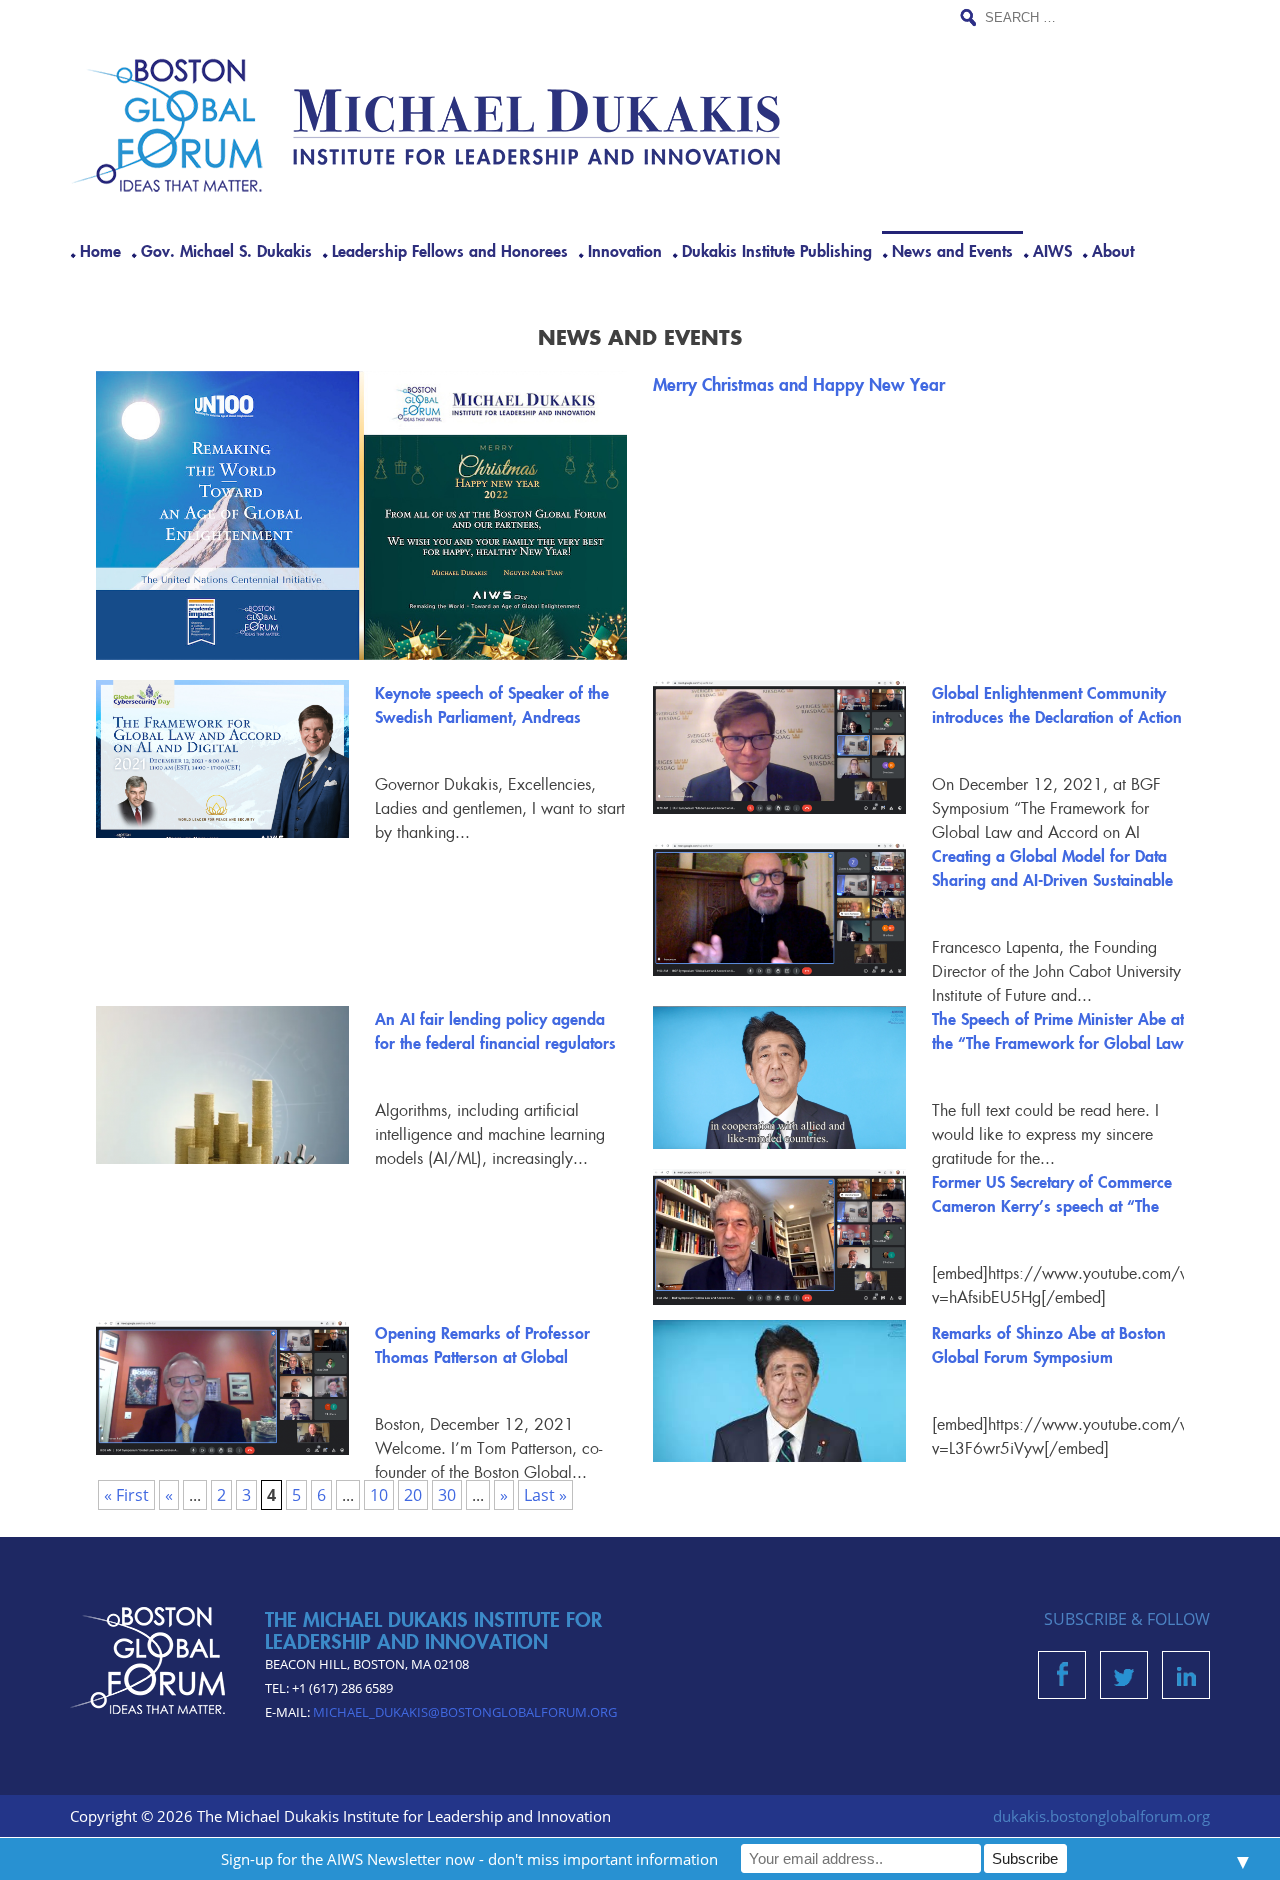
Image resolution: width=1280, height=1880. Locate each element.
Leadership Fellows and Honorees (450, 250)
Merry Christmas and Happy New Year (799, 383)
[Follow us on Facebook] (1062, 1680)
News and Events (952, 250)
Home (100, 250)
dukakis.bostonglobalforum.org (1101, 1816)
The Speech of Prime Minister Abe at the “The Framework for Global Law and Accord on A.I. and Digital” (1058, 1042)
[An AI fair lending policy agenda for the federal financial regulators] (222, 1112)
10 (379, 1495)
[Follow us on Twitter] (1124, 1680)
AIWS (1052, 250)
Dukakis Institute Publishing (777, 250)
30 (447, 1495)
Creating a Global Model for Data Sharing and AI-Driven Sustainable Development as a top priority (1052, 879)
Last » (545, 1495)
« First (126, 1495)
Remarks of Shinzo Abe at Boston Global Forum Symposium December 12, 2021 (1049, 1356)
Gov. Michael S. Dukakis (226, 250)
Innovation (625, 250)
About (1113, 250)
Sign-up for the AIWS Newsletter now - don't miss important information (469, 1859)
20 (413, 1495)
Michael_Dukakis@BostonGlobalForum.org (465, 1712)
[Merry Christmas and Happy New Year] (361, 516)
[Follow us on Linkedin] (1186, 1680)
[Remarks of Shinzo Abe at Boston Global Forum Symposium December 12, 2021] (779, 1391)
